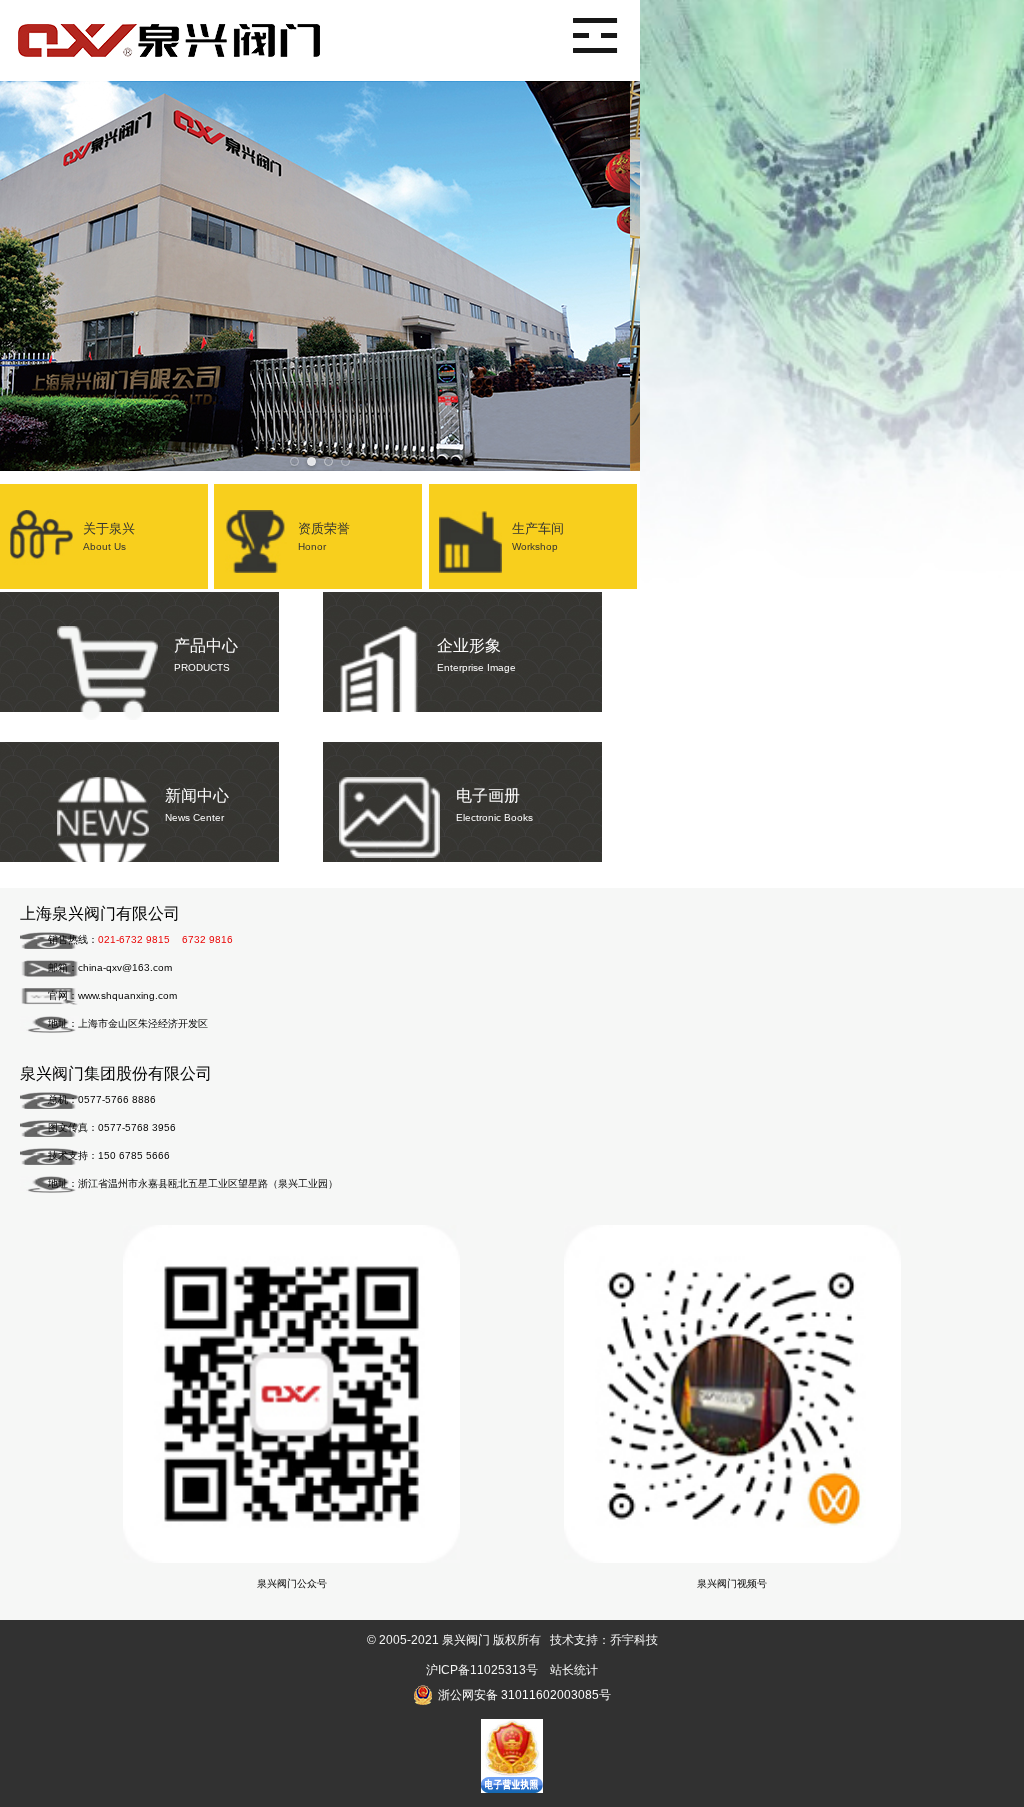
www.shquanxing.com (127, 995)
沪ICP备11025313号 (482, 1670)
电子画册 (494, 805)
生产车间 (538, 536)
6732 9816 (207, 939)
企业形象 (476, 655)
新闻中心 (197, 805)
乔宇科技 (634, 1640)
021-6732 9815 (134, 939)
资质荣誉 (324, 536)
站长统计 (574, 1670)
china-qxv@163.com (125, 967)
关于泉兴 (109, 536)
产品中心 (206, 655)
